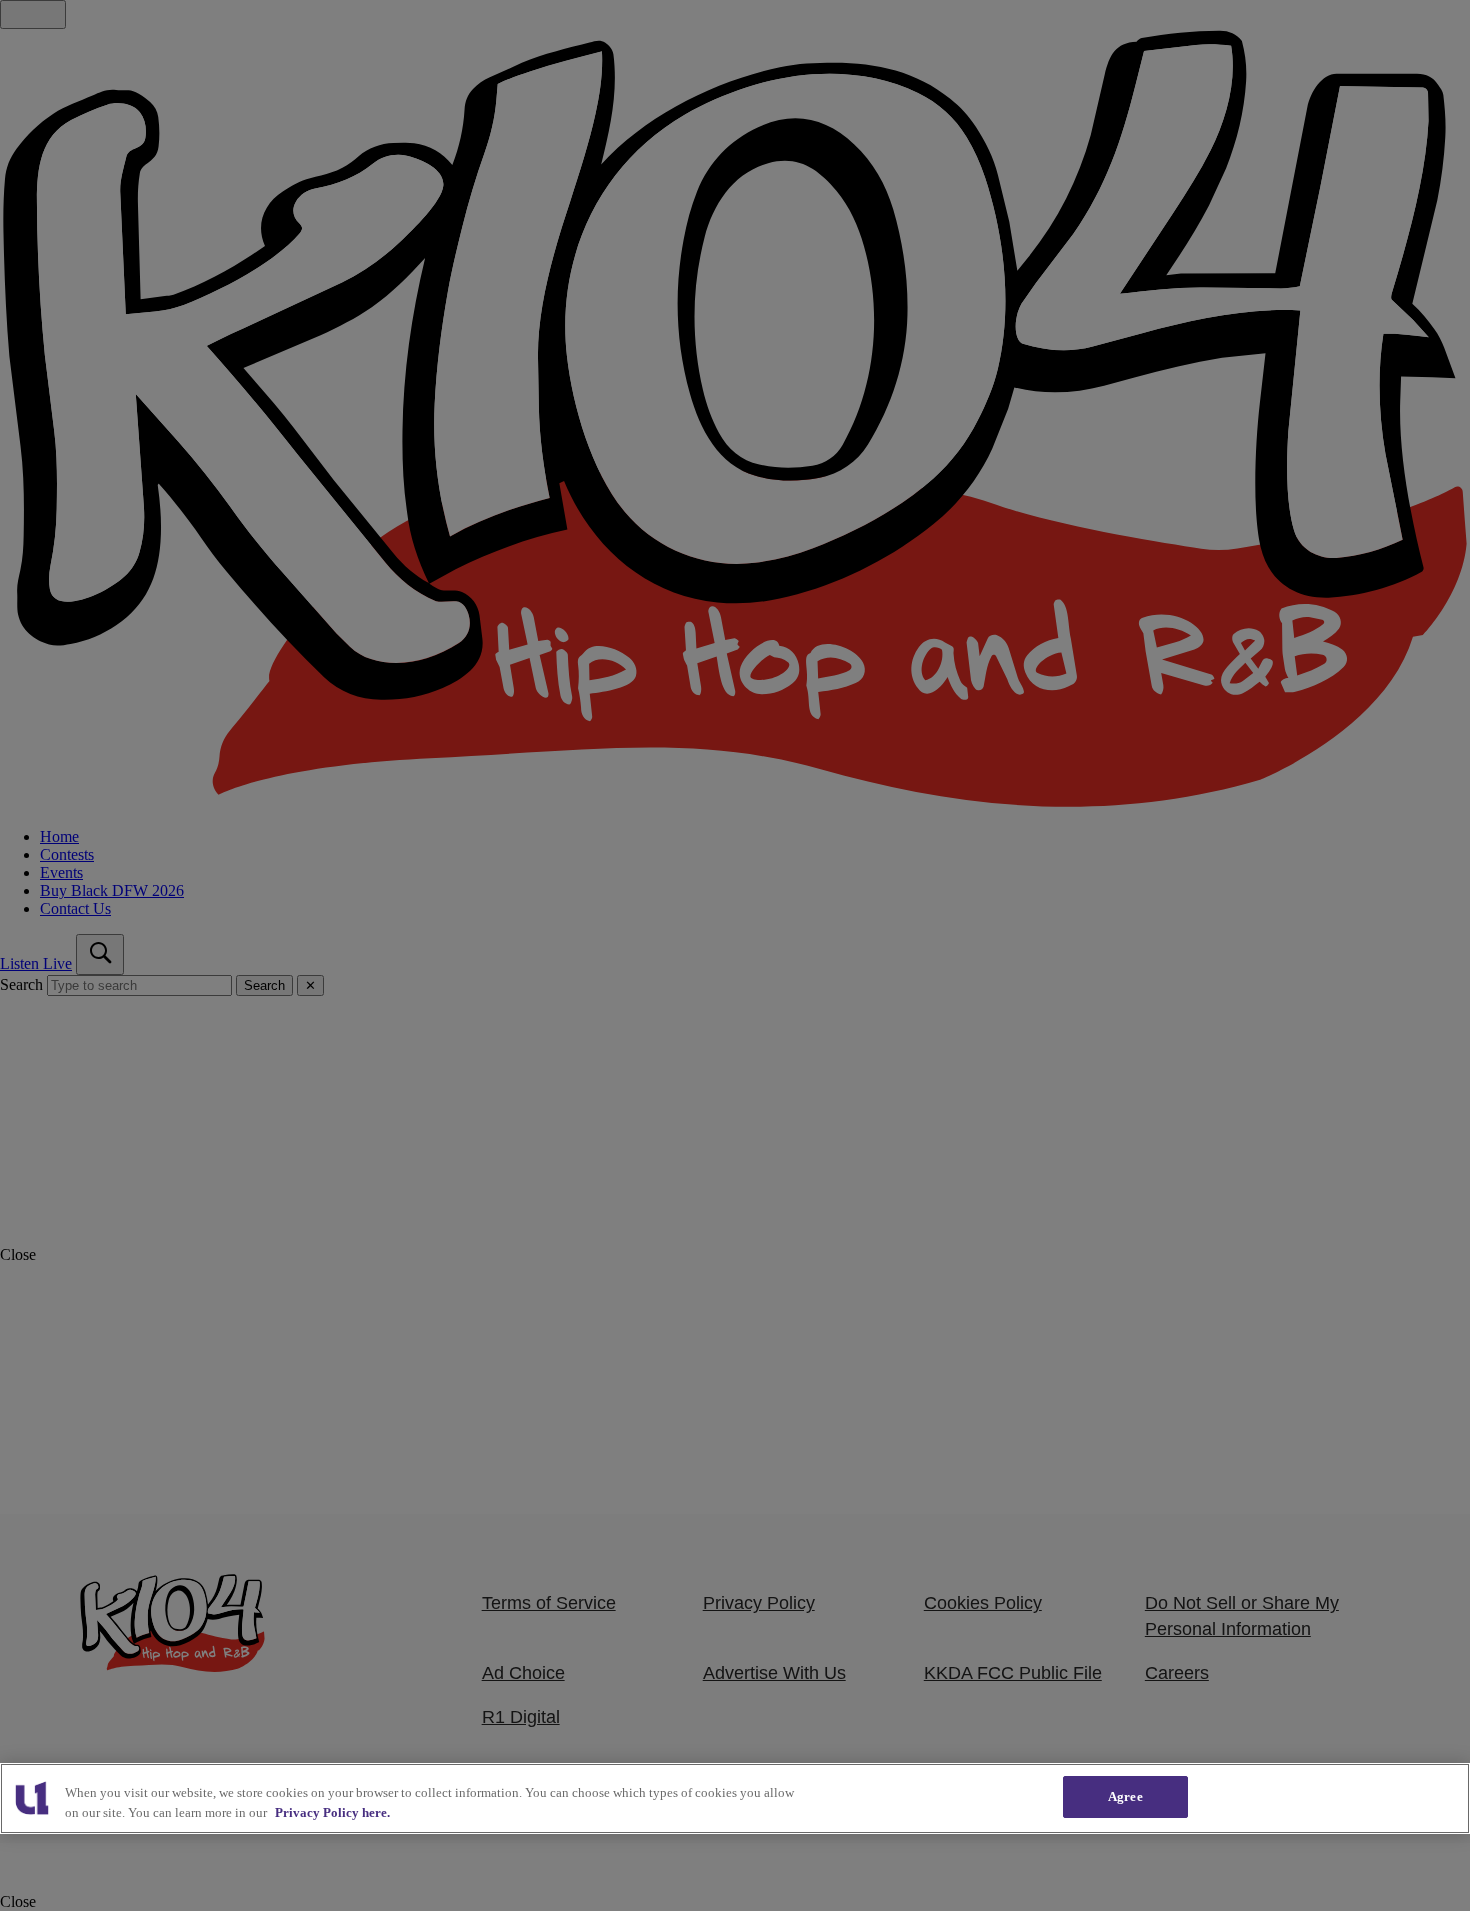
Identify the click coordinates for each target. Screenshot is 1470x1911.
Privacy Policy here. (332, 1812)
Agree (1125, 1796)
